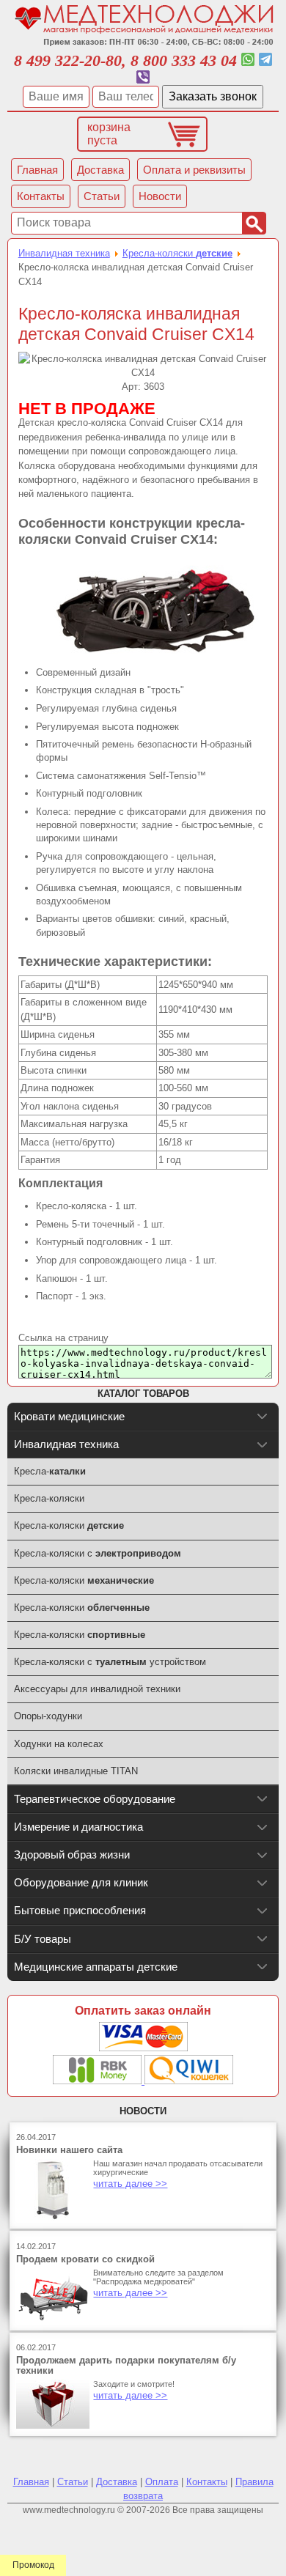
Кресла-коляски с (98, 1553)
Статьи (73, 2482)
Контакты (207, 2482)
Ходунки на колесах (59, 1744)
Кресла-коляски (177, 253)
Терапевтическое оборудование (95, 1799)
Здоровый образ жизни (72, 1855)
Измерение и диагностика (78, 1827)
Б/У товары (43, 1939)
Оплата (162, 2482)
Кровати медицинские (69, 1416)
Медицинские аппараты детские (96, 1967)
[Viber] (143, 78)
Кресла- (50, 1471)
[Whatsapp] (248, 60)
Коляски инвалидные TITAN (76, 1771)
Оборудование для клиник (81, 1882)
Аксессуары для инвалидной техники (97, 1689)
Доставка (117, 2482)
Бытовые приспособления (80, 1910)
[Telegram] (265, 60)
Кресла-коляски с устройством (110, 1662)
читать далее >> (130, 2184)
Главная (31, 2482)
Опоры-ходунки (48, 1716)
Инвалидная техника (64, 253)
